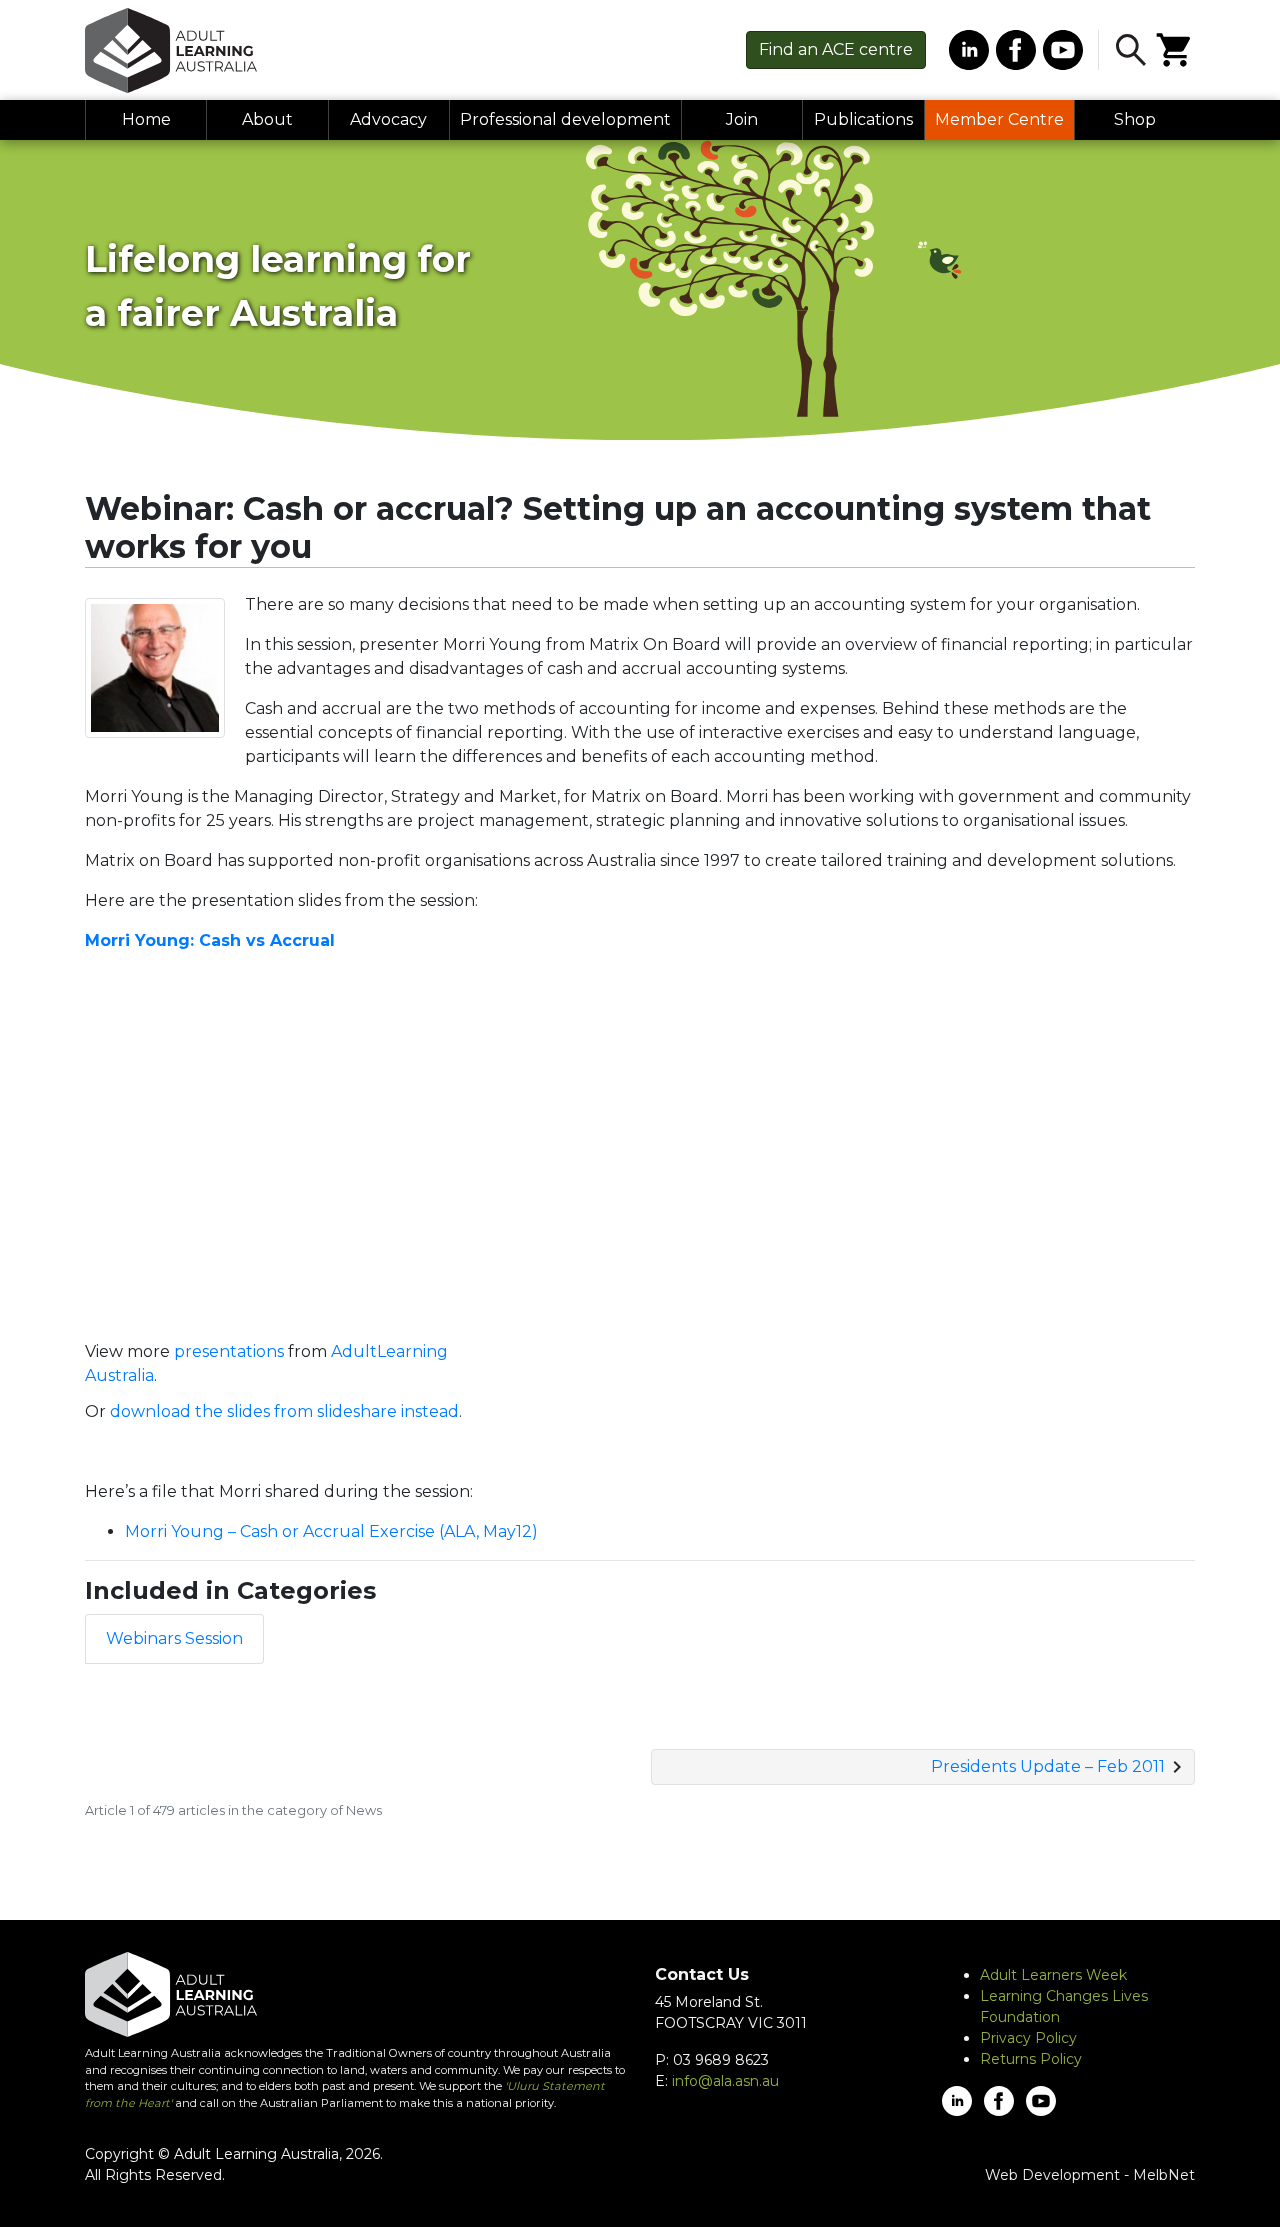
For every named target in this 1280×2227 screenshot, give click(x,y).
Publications (863, 119)
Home (146, 119)
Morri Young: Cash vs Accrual (210, 940)
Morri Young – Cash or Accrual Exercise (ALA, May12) (331, 1531)
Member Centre (999, 119)
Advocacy (388, 119)
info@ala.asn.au (725, 2081)
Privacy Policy (1028, 2038)
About (267, 119)
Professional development (565, 119)
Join (742, 119)
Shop (1135, 119)
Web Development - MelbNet (1090, 2175)
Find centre (836, 49)
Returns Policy (1031, 2059)
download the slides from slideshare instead (284, 1411)
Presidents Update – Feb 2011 (1048, 1766)
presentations (229, 1351)
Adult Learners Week (1053, 1975)
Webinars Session (174, 1638)
